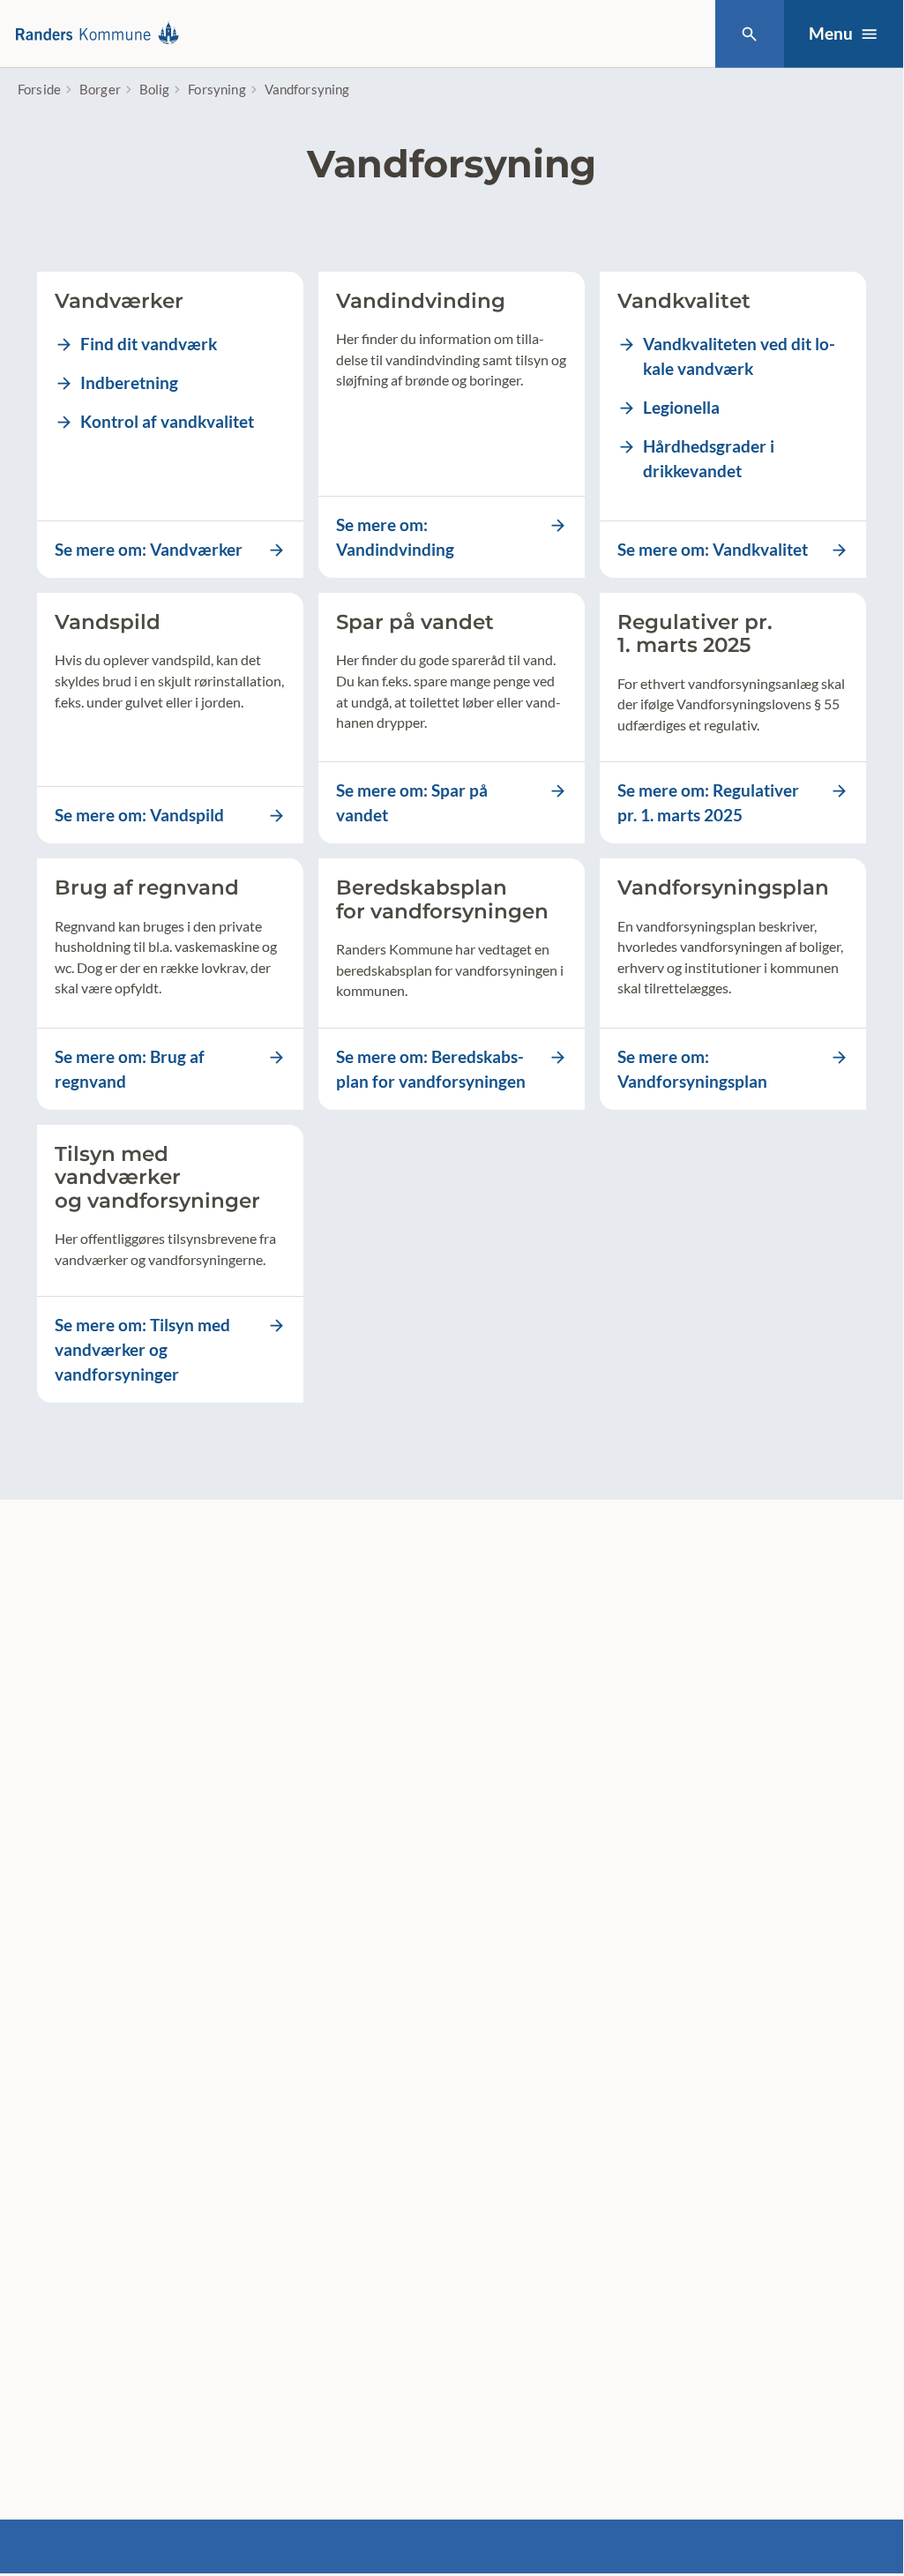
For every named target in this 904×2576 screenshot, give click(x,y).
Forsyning (217, 89)
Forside (39, 89)
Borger (100, 89)
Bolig (155, 89)
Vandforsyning (307, 89)
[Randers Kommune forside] (102, 34)
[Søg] (749, 34)
